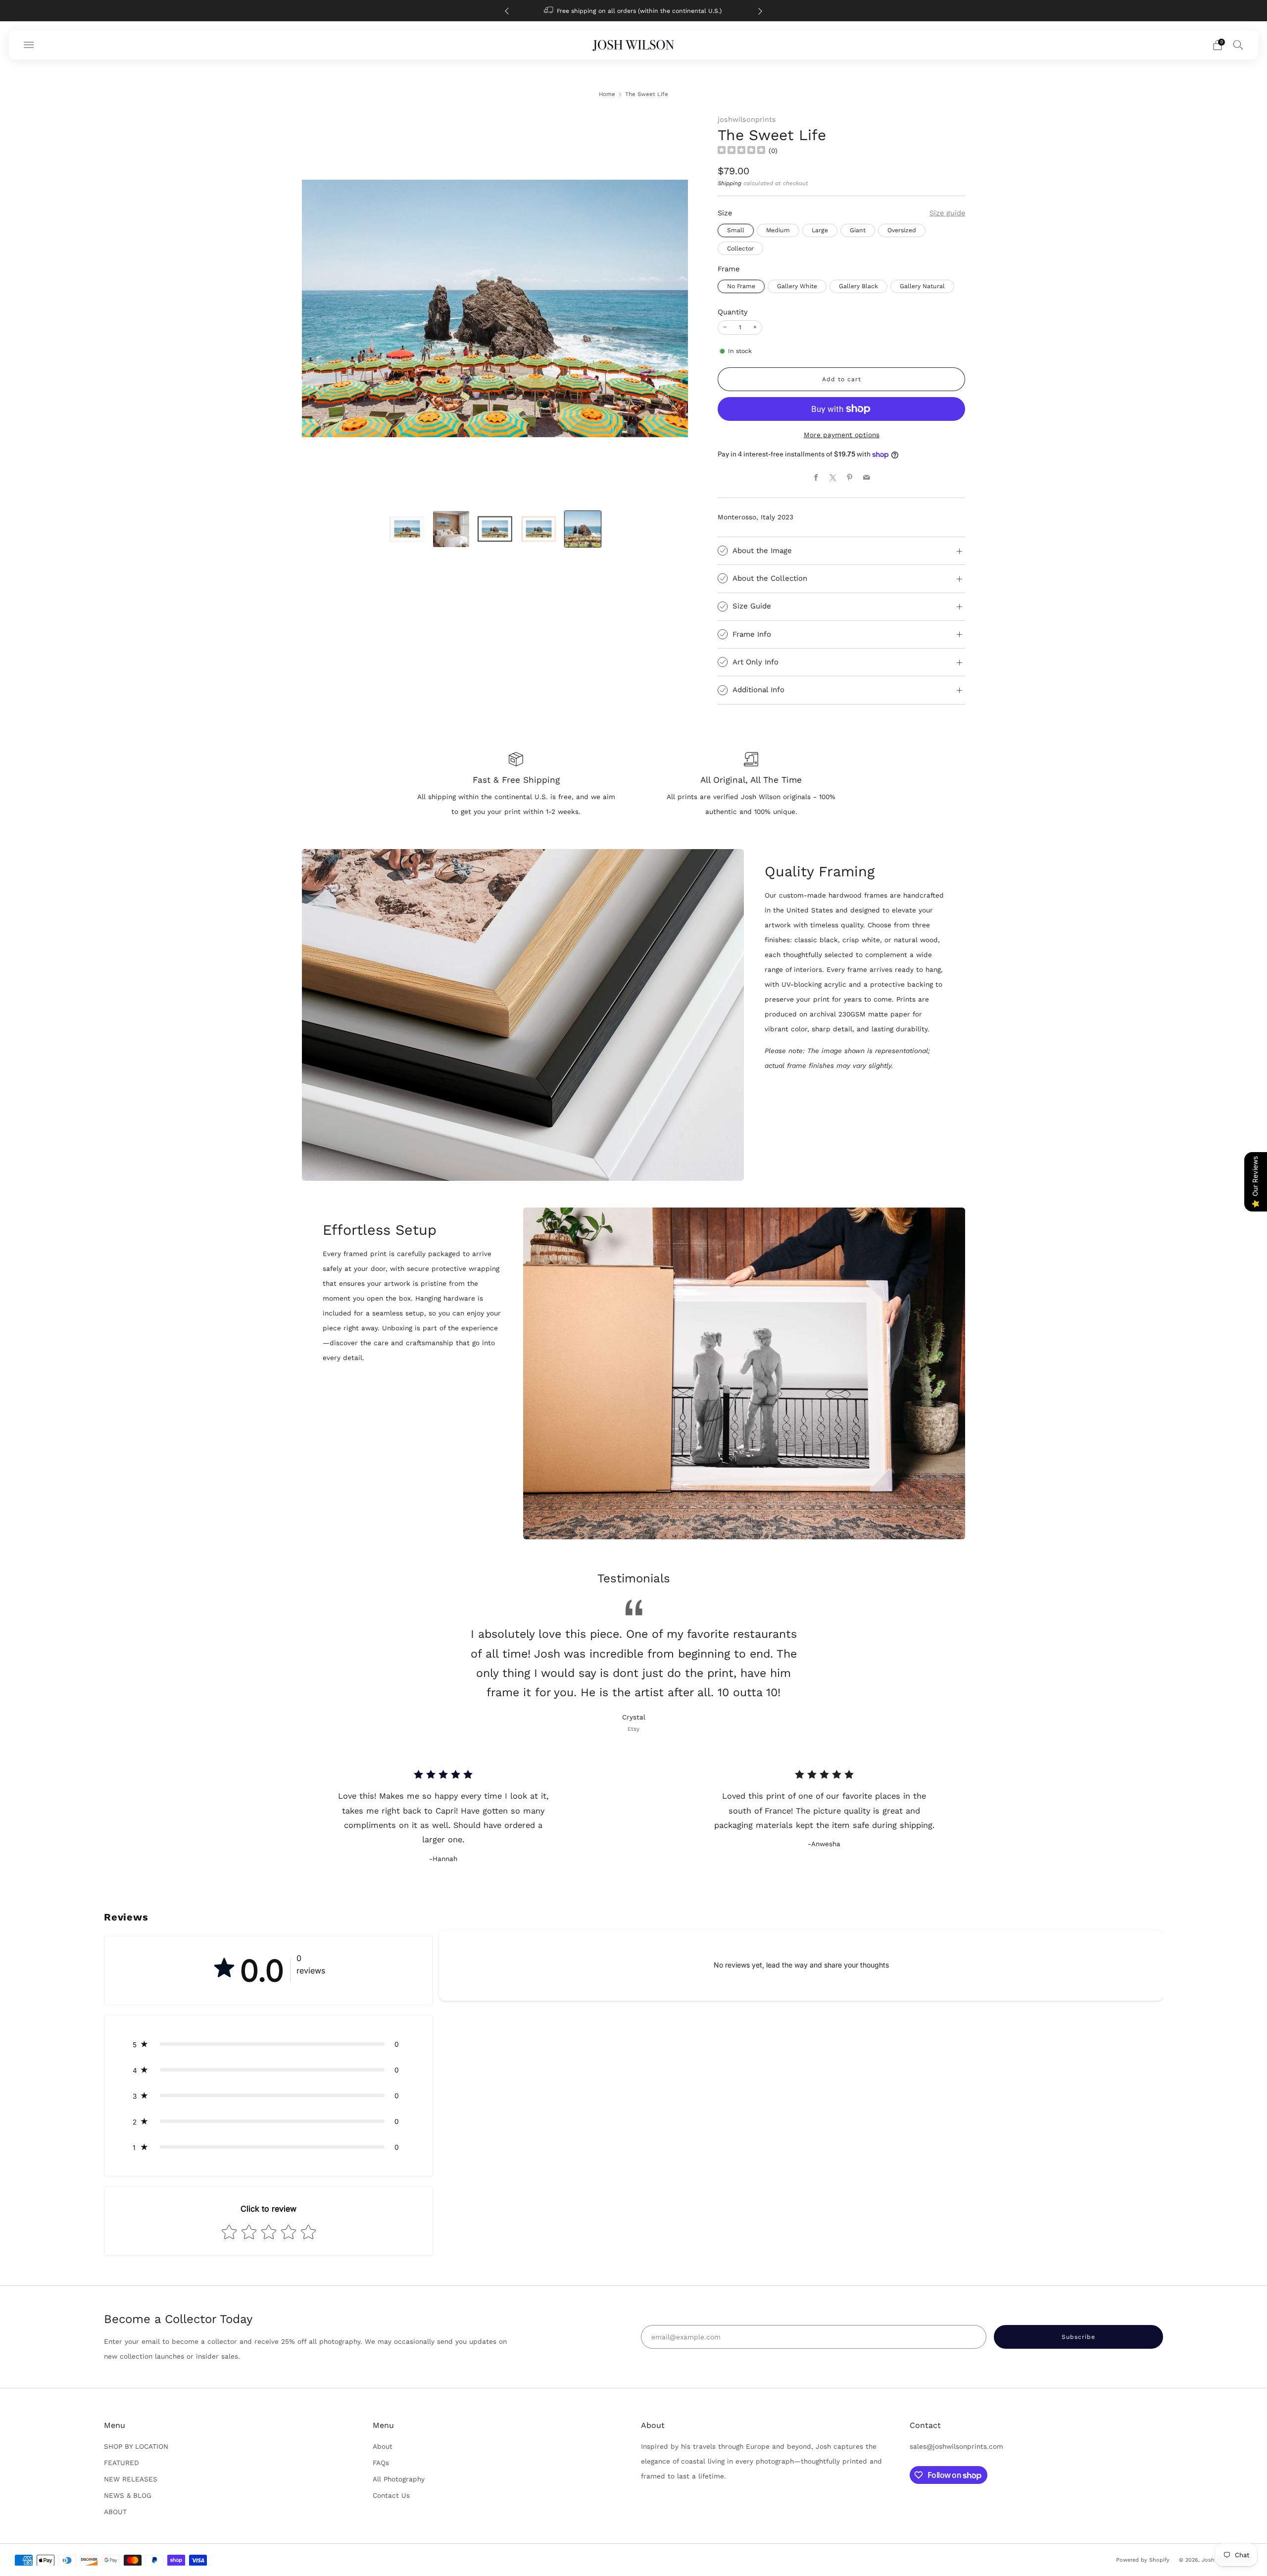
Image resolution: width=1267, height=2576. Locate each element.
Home (607, 94)
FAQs (381, 2463)
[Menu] (29, 45)
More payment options (842, 435)
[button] (268, 2044)
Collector (740, 249)
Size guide (947, 213)
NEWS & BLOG (128, 2495)
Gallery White (797, 286)
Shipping (730, 183)
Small (736, 230)
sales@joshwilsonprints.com (956, 2446)
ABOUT (115, 2512)
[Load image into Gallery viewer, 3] (495, 529)
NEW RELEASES (131, 2479)
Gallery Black (858, 286)
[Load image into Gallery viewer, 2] (451, 529)
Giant (858, 230)
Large (820, 230)
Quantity (733, 312)
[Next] (760, 11)
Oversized (902, 230)
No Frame (741, 286)
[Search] (1238, 45)
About (383, 2446)
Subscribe (1198, 2534)
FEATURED (122, 2463)
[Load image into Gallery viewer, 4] (539, 529)
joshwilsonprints (747, 119)
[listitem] (599, 11)
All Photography (399, 2479)
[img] (741, 151)
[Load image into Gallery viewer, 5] (583, 529)
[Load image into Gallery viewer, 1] (407, 529)
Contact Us (391, 2495)
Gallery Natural (922, 286)
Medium (778, 230)
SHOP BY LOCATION (136, 2446)
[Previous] (507, 11)
